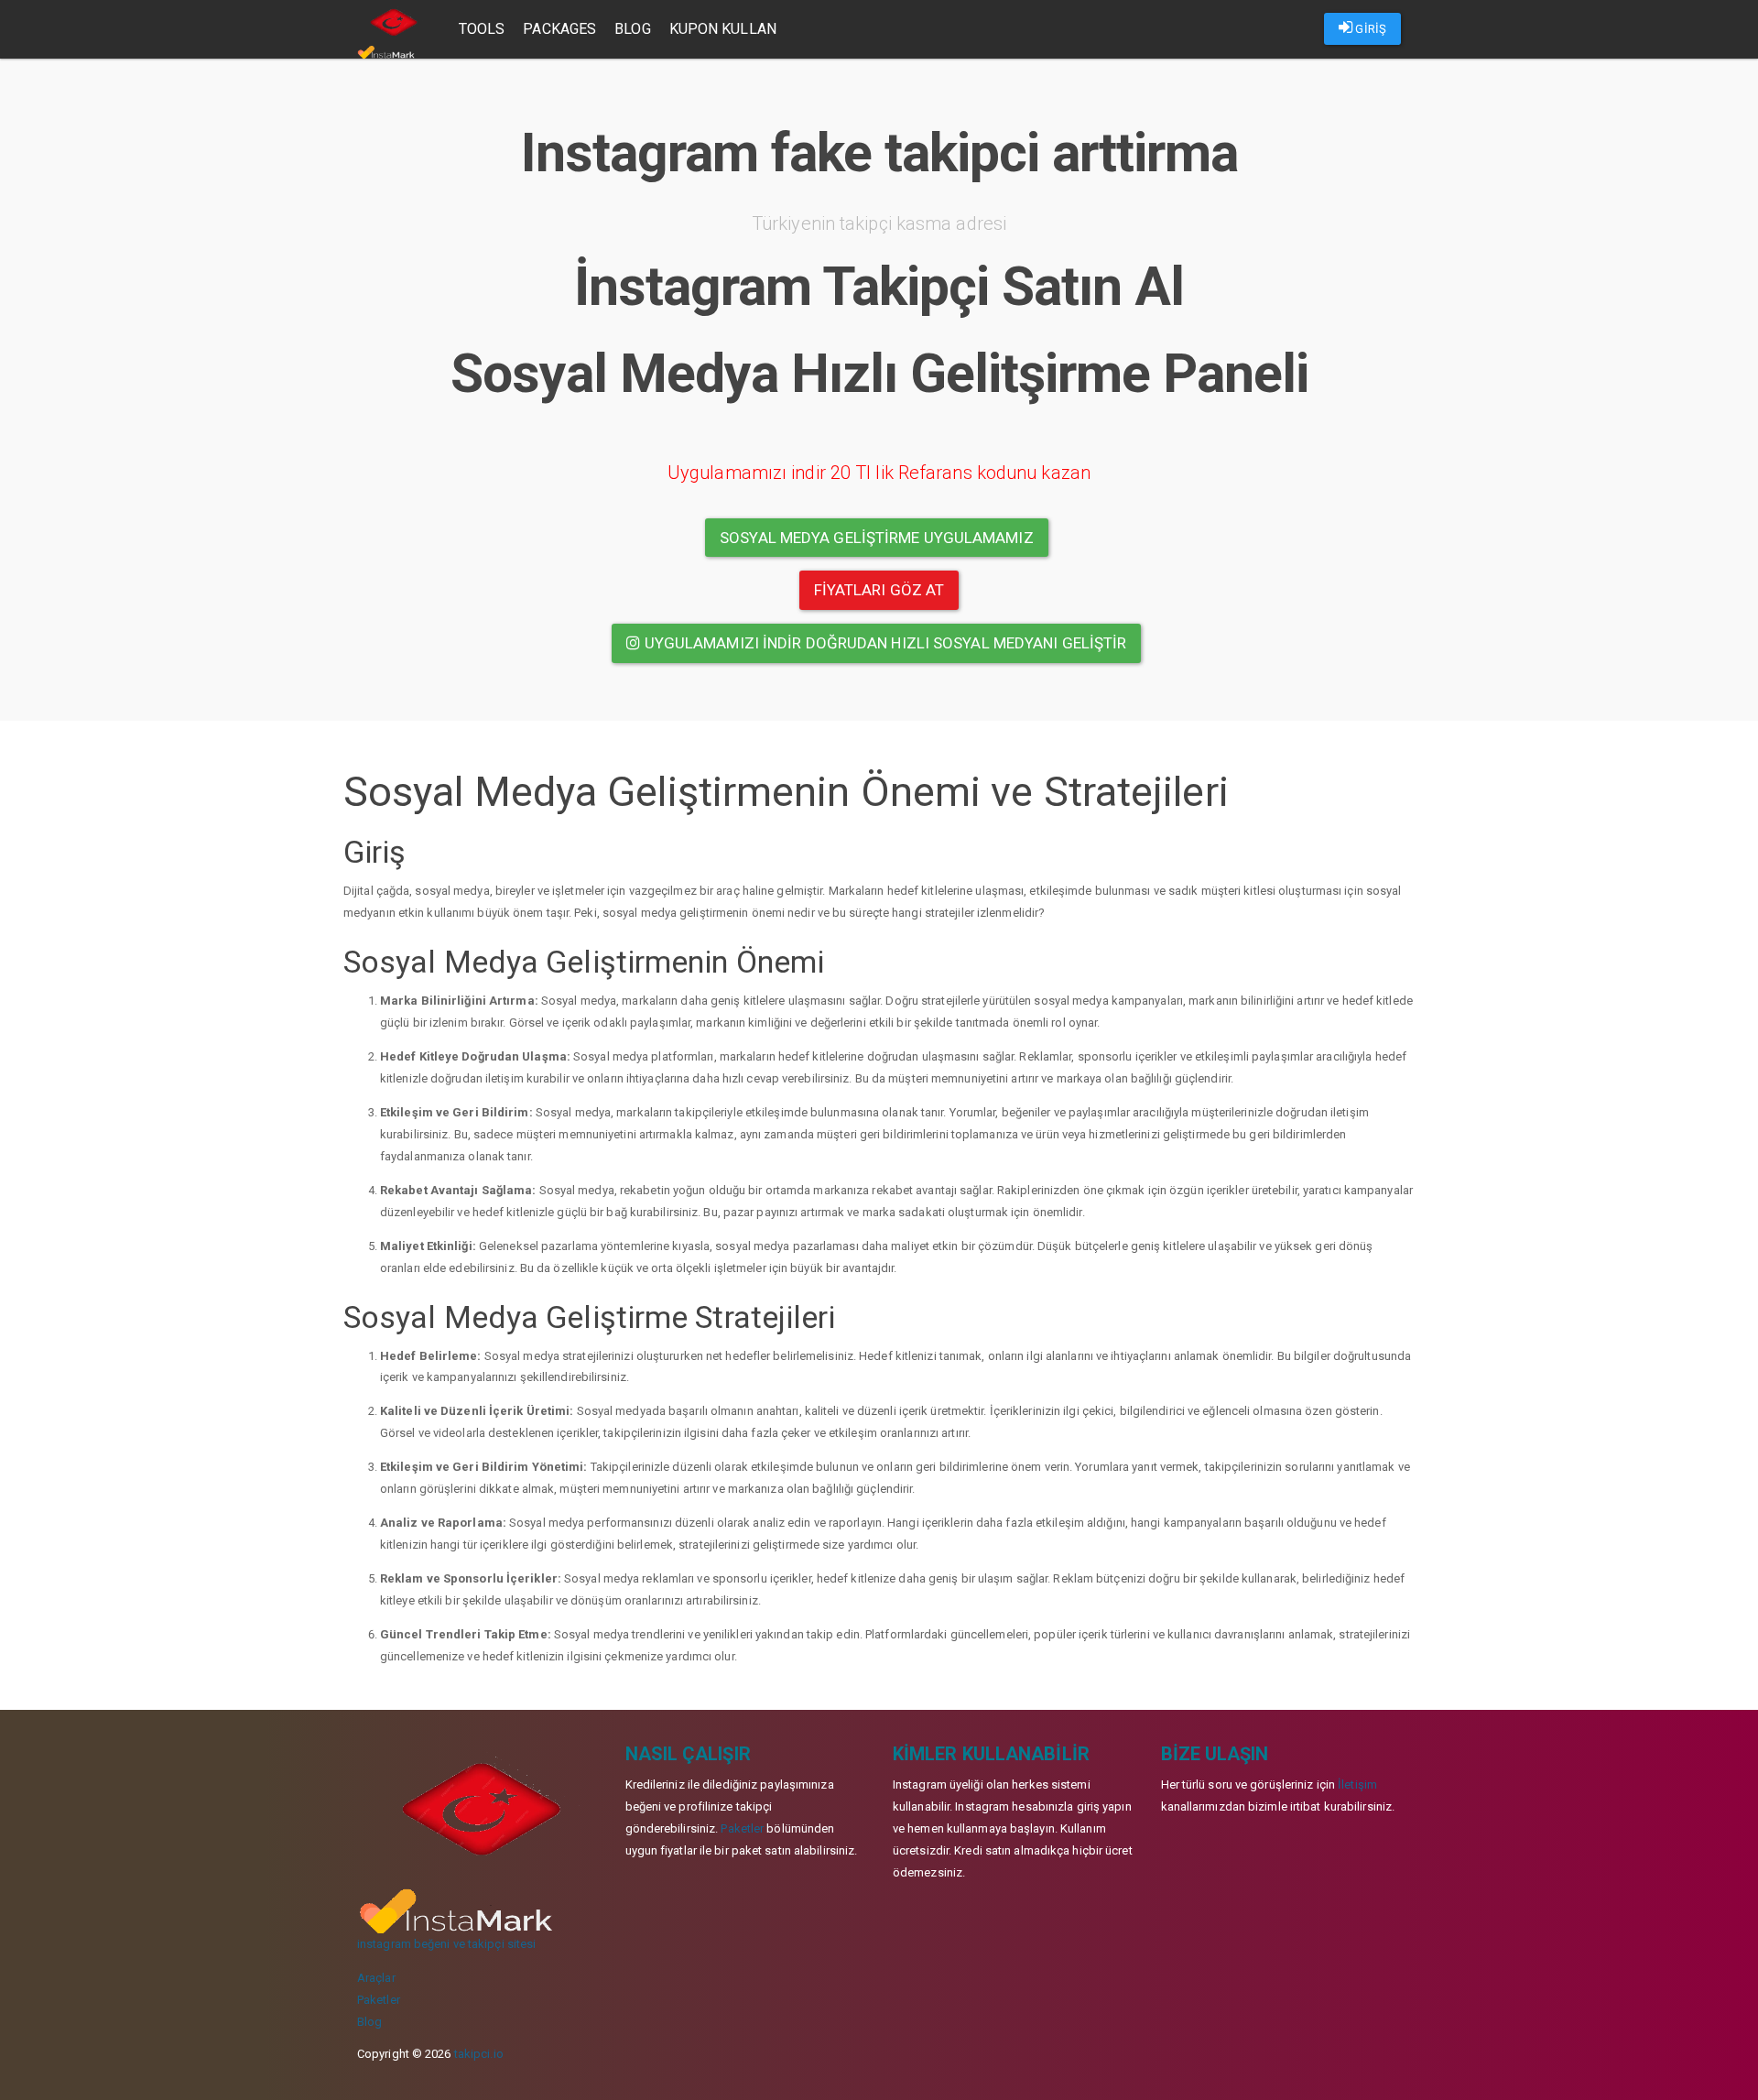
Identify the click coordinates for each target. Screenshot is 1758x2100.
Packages (559, 29)
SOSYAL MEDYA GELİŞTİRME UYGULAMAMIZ (877, 538)
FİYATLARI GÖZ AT (879, 590)
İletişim (1357, 1784)
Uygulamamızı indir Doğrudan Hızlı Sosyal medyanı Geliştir (884, 643)
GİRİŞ (1369, 29)
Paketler (379, 2000)
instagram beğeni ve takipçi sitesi (446, 1944)
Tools (482, 29)
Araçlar (376, 1978)
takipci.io (479, 2054)
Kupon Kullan (723, 29)
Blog (632, 29)
